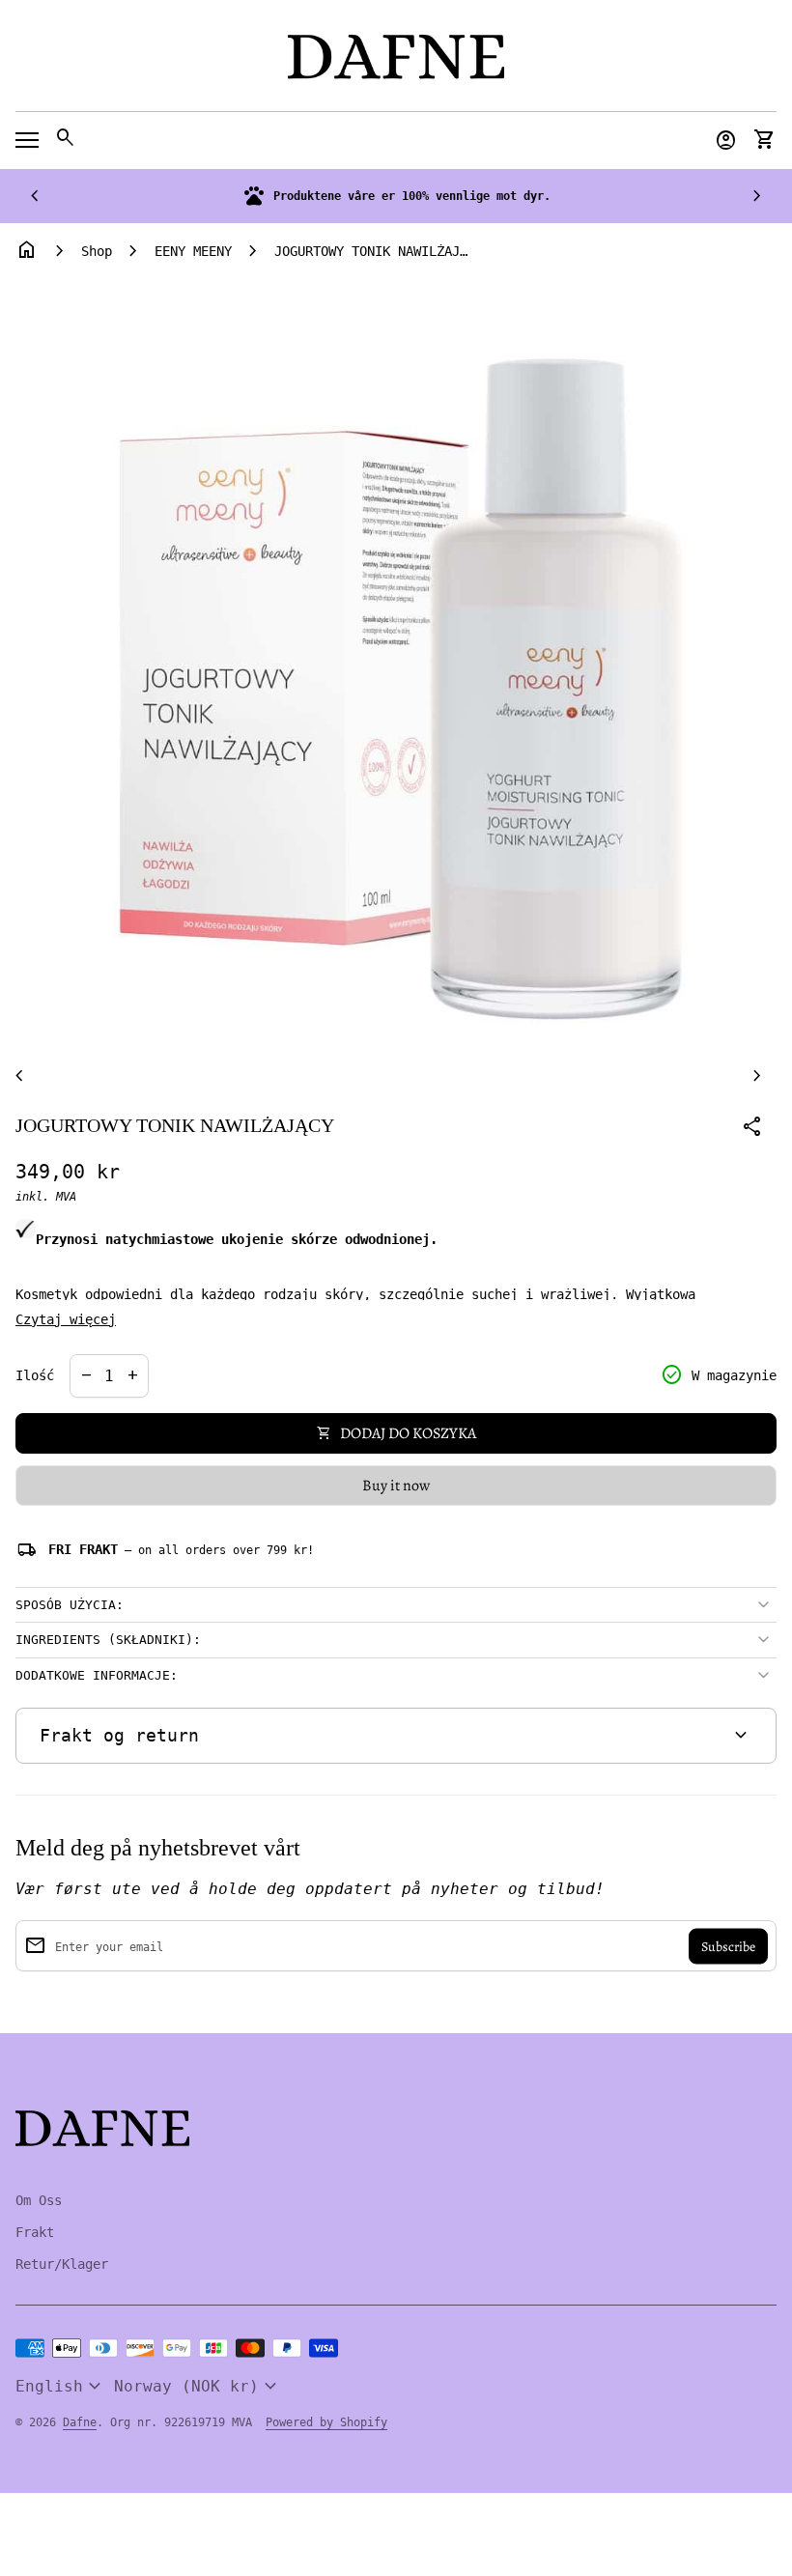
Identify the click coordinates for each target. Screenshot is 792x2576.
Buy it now (396, 1486)
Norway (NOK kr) (198, 2387)
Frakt (35, 2232)
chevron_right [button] (757, 196)
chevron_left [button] (35, 196)
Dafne (80, 2422)
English (61, 2387)
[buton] (61, 2387)
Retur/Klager (62, 2264)
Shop (97, 251)
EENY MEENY (193, 251)
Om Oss (39, 2200)
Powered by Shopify (326, 2422)
